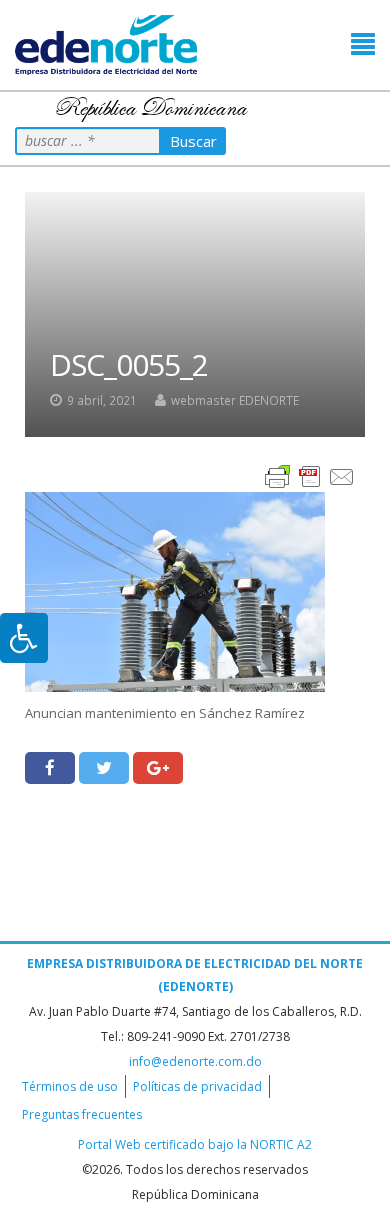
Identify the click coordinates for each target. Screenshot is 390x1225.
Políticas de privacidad (197, 1086)
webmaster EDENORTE (235, 400)
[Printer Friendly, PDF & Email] (310, 475)
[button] (363, 44)
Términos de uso (70, 1086)
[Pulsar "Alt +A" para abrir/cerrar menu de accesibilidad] (24, 638)
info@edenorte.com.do (195, 1061)
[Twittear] (104, 768)
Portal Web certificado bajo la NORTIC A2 (195, 1144)
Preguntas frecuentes (82, 1114)
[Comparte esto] (50, 768)
